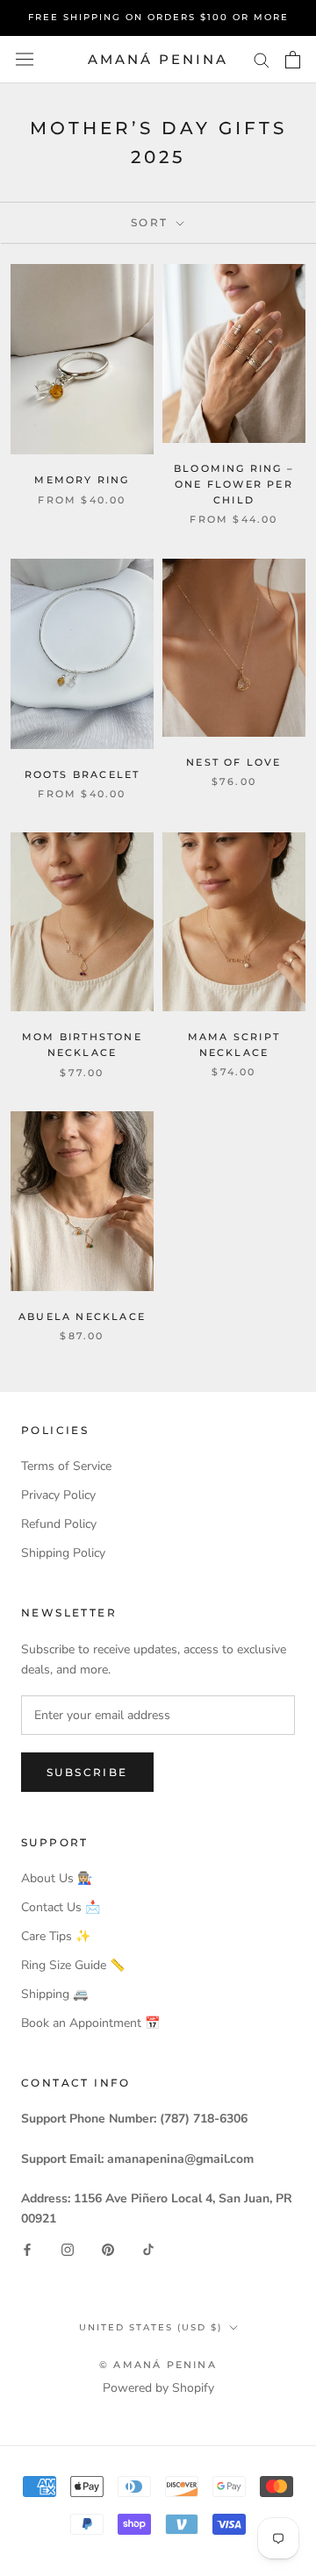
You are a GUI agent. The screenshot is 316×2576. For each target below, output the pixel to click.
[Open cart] (293, 60)
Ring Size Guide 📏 (73, 1965)
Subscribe (87, 1772)
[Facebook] (27, 2249)
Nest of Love (233, 762)
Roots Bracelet (83, 774)
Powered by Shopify (158, 2388)
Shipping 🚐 (54, 1994)
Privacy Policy (58, 1495)
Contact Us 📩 (61, 1907)
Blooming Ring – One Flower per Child (234, 484)
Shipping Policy (63, 1553)
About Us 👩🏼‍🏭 (57, 1878)
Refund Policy (59, 1524)
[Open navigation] (25, 59)
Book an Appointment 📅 (90, 2023)
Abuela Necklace (82, 1317)
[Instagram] (68, 2249)
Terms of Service (66, 1466)
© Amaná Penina (158, 2365)
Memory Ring (82, 480)
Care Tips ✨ (56, 1936)
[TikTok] (148, 2249)
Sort (152, 222)
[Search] (262, 59)
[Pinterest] (108, 2249)
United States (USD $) (151, 2327)
